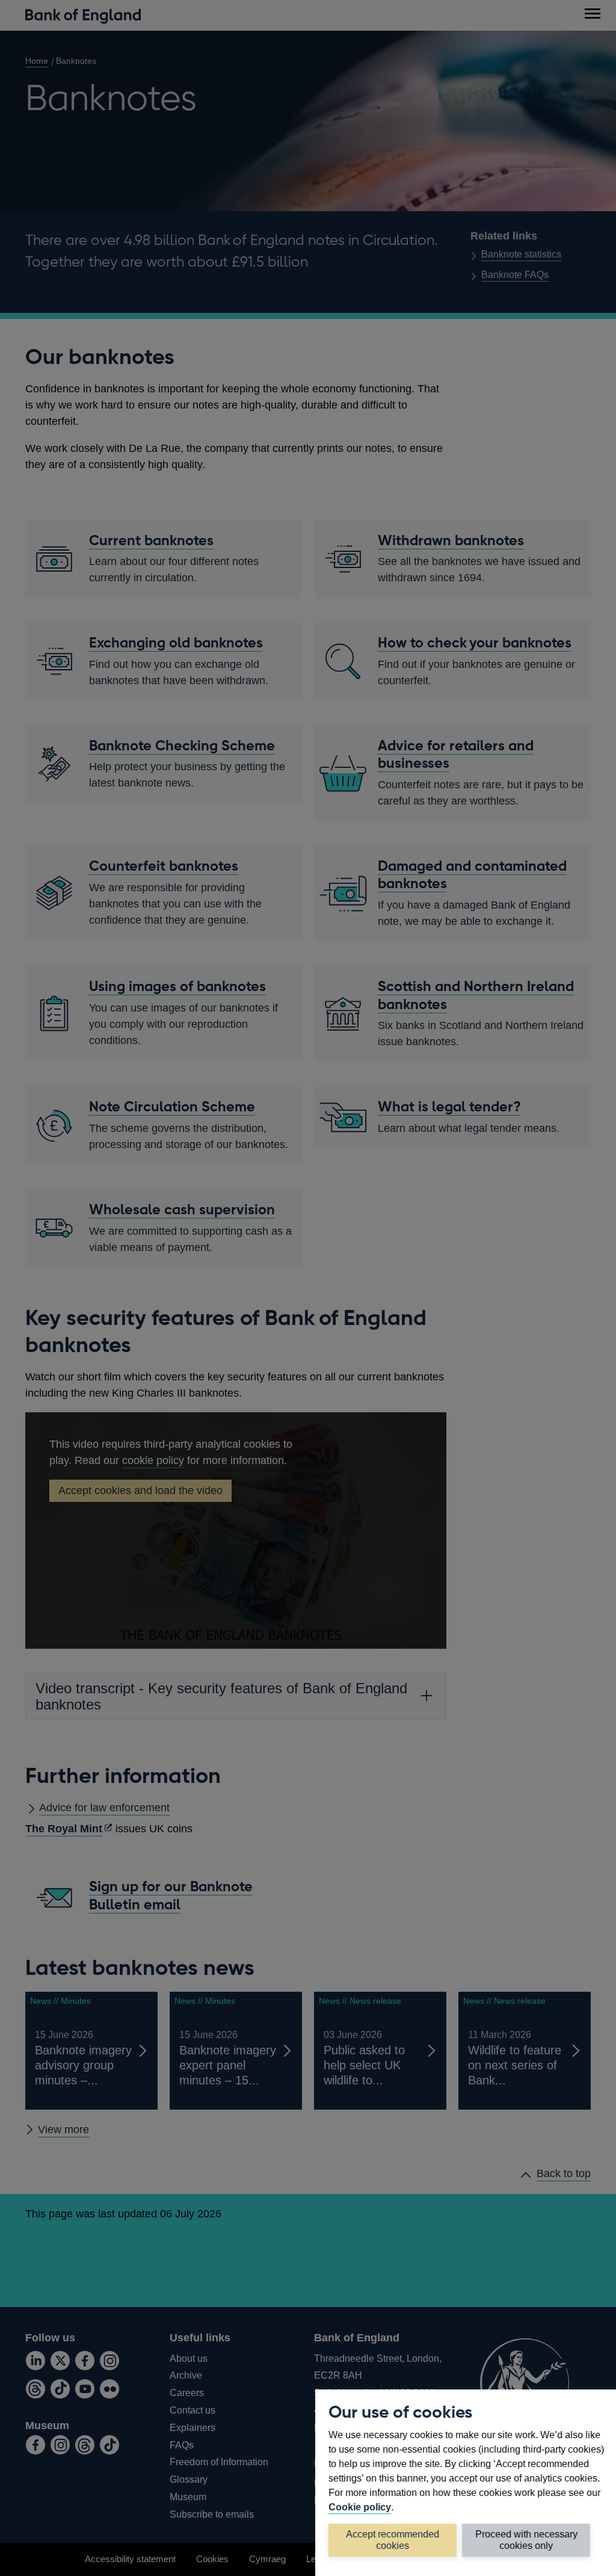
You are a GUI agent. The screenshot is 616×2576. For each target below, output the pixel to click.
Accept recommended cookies (393, 2540)
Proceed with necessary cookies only (526, 2540)
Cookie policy (360, 2507)
